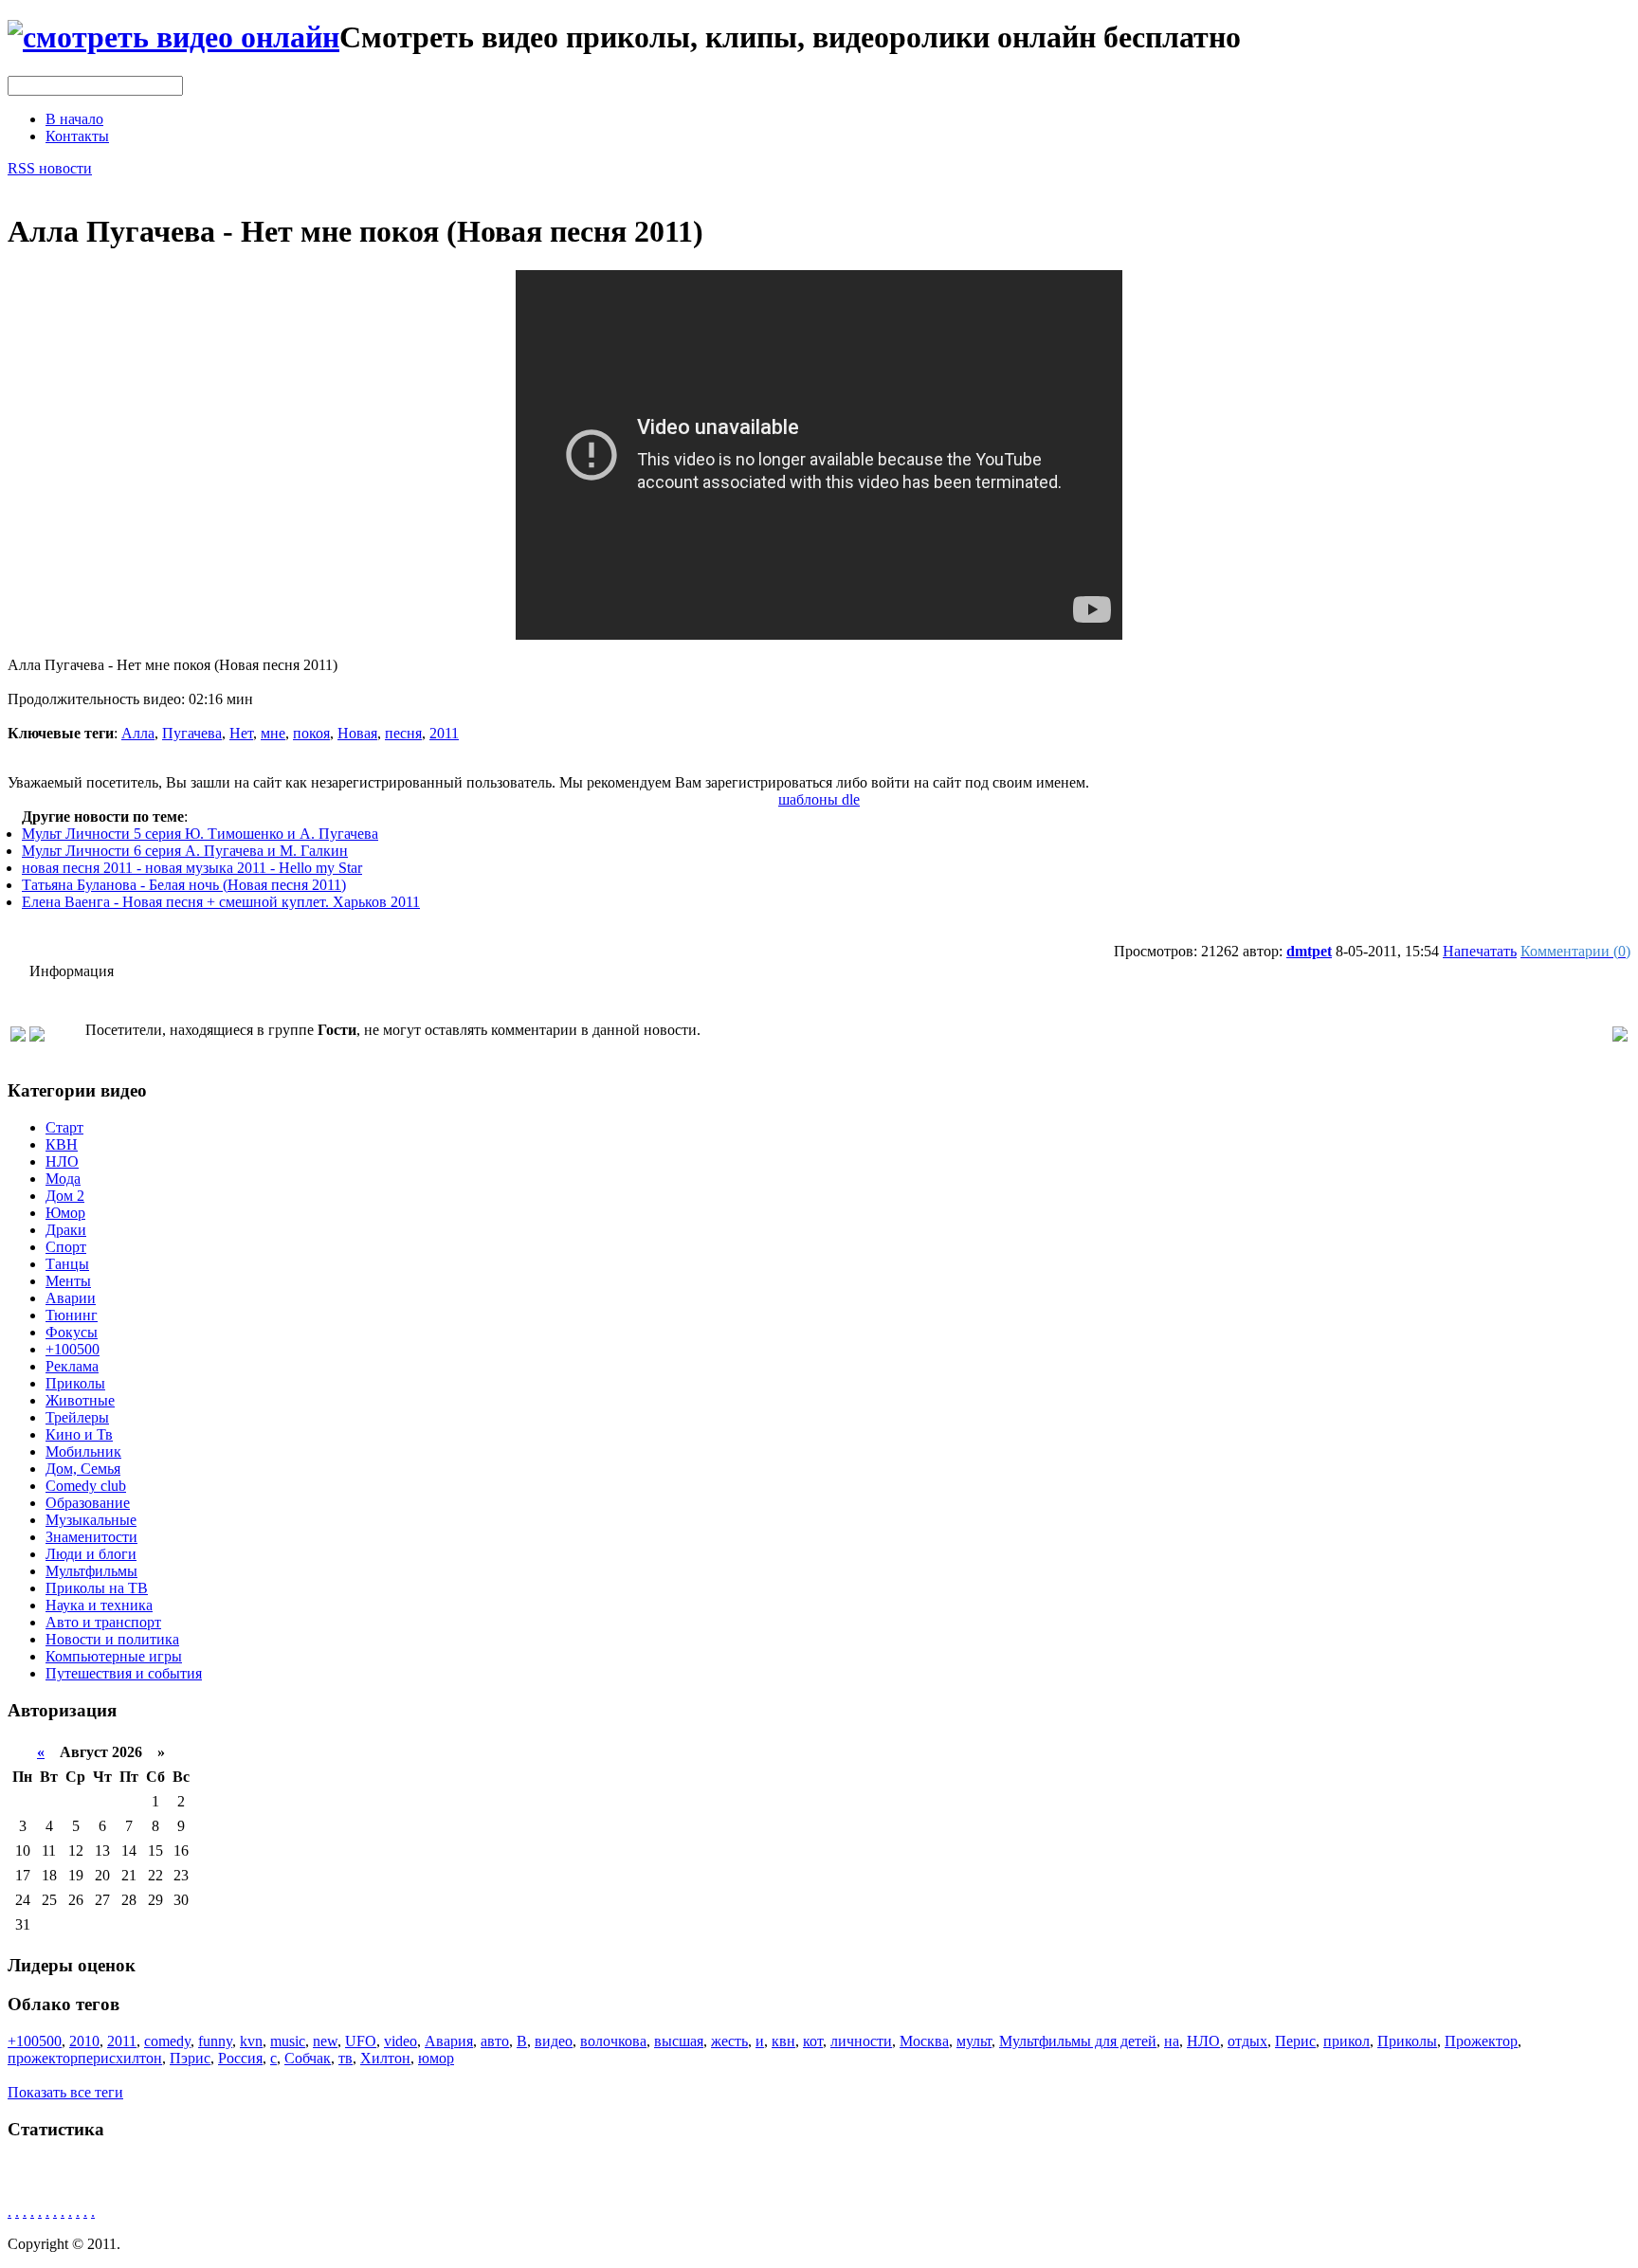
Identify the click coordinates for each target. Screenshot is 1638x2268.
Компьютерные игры (114, 1656)
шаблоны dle (819, 799)
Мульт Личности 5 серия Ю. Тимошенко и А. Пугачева (200, 834)
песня (403, 733)
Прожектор (1481, 2041)
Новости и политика (112, 1639)
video (400, 2041)
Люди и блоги (91, 1554)
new (325, 2041)
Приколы (75, 1383)
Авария (449, 2041)
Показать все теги (65, 2092)
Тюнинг (72, 1315)
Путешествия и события (124, 1673)
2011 (444, 733)
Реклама (72, 1366)
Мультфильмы (91, 1571)
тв (346, 2058)
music (288, 2041)
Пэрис (190, 2058)
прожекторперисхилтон (85, 2058)
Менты (68, 1281)
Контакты (77, 136)
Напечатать (1480, 951)
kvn (251, 2041)
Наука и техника (99, 1605)
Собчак (308, 2058)
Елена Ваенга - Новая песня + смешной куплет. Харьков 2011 (221, 902)
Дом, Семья (83, 1469)
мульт (974, 2041)
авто (495, 2041)
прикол (1347, 2041)
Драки (66, 1230)
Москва (924, 2041)
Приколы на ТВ (97, 1588)
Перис (1295, 2041)
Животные (80, 1400)
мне (273, 733)
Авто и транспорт (103, 1622)
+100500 (73, 1349)
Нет (241, 733)
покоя (311, 733)
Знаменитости (91, 1537)
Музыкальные (91, 1520)
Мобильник (83, 1452)
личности (861, 2041)
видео (554, 2041)
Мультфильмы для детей (1078, 2041)
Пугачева (192, 733)
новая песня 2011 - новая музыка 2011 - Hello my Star (192, 868)
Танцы (67, 1264)
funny (215, 2041)
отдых (1247, 2041)
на (1172, 2041)
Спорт (66, 1247)
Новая (357, 733)
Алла (138, 733)
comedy (167, 2041)
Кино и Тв (79, 1434)
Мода (63, 1179)
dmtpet (1309, 951)
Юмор (65, 1213)
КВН (62, 1144)
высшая (679, 2041)
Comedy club (86, 1486)
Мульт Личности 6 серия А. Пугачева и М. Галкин (185, 851)
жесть (729, 2041)
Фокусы (72, 1332)
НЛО (62, 1161)
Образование (88, 1503)
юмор (436, 2058)
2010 (84, 2041)
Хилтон (385, 2058)
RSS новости (50, 168)
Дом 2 (65, 1196)
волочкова (613, 2041)
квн (783, 2041)
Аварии (71, 1298)
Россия (240, 2058)
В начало (74, 119)
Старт (64, 1127)
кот (813, 2041)
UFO (361, 2041)
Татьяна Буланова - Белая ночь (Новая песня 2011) (184, 885)
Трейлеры (77, 1417)
